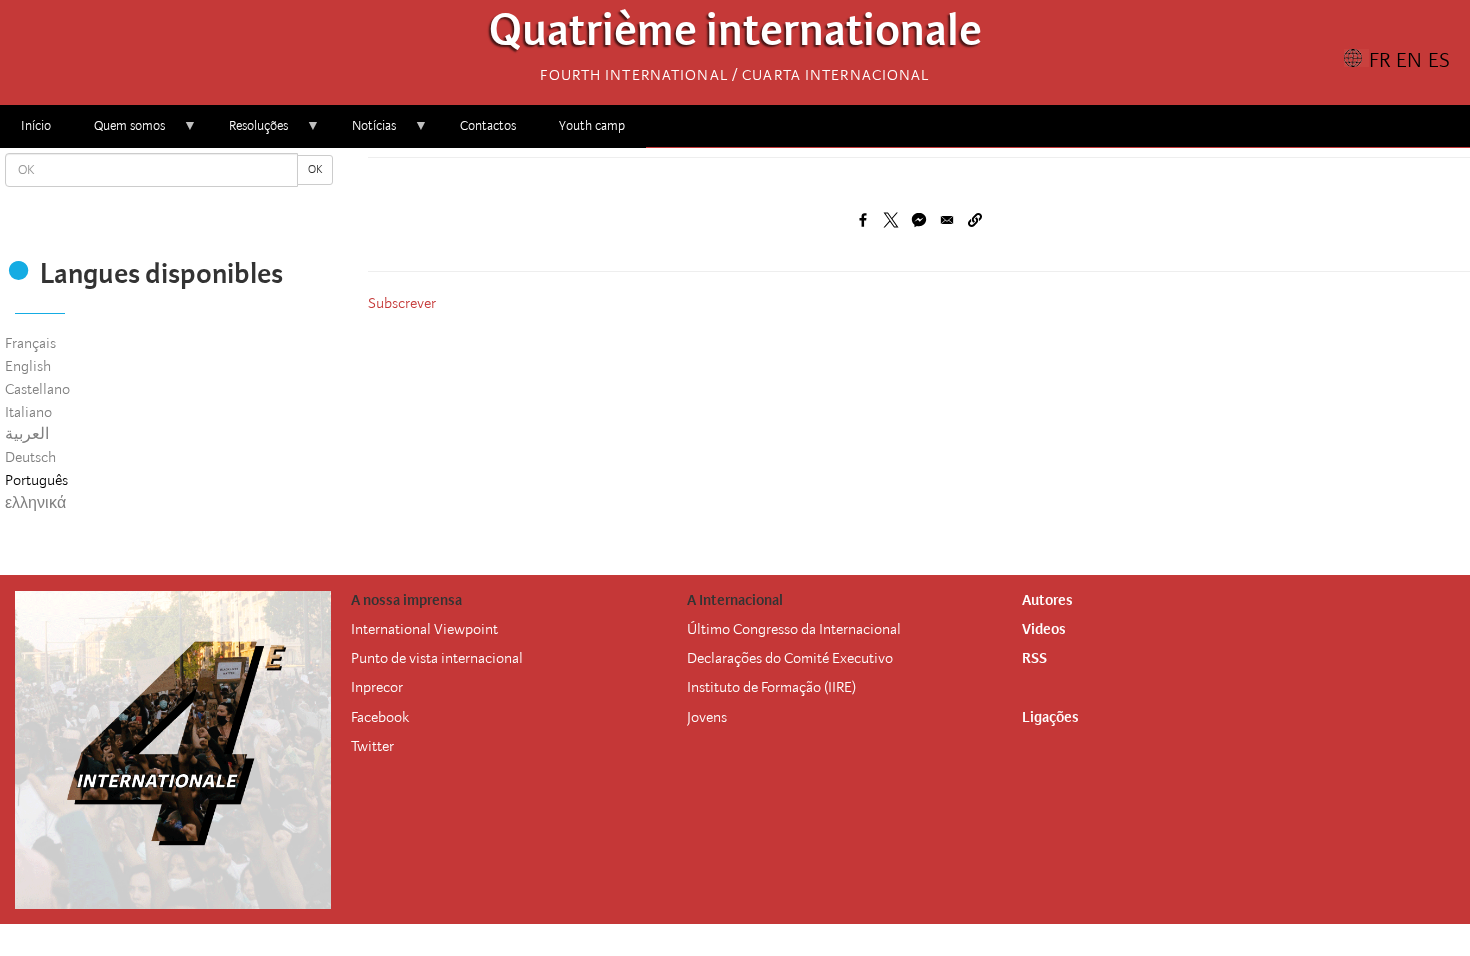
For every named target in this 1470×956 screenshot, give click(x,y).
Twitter (372, 746)
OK (315, 169)
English (28, 366)
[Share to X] (891, 220)
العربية (27, 434)
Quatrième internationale (735, 35)
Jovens (707, 717)
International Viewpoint (424, 629)
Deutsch (30, 457)
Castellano (37, 389)
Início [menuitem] (36, 125)
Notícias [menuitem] (363, 132)
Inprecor (377, 687)
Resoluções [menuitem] (248, 132)
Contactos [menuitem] (488, 125)
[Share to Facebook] (863, 220)
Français (30, 343)
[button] (975, 220)
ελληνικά (35, 503)
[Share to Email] (947, 220)
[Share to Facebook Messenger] (919, 220)
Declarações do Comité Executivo (790, 658)
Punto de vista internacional (437, 658)
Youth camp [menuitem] (592, 125)
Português (36, 480)
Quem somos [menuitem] (119, 132)
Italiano (28, 412)
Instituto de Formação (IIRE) (771, 687)
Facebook (380, 717)
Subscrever (402, 303)
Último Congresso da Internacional (794, 629)
